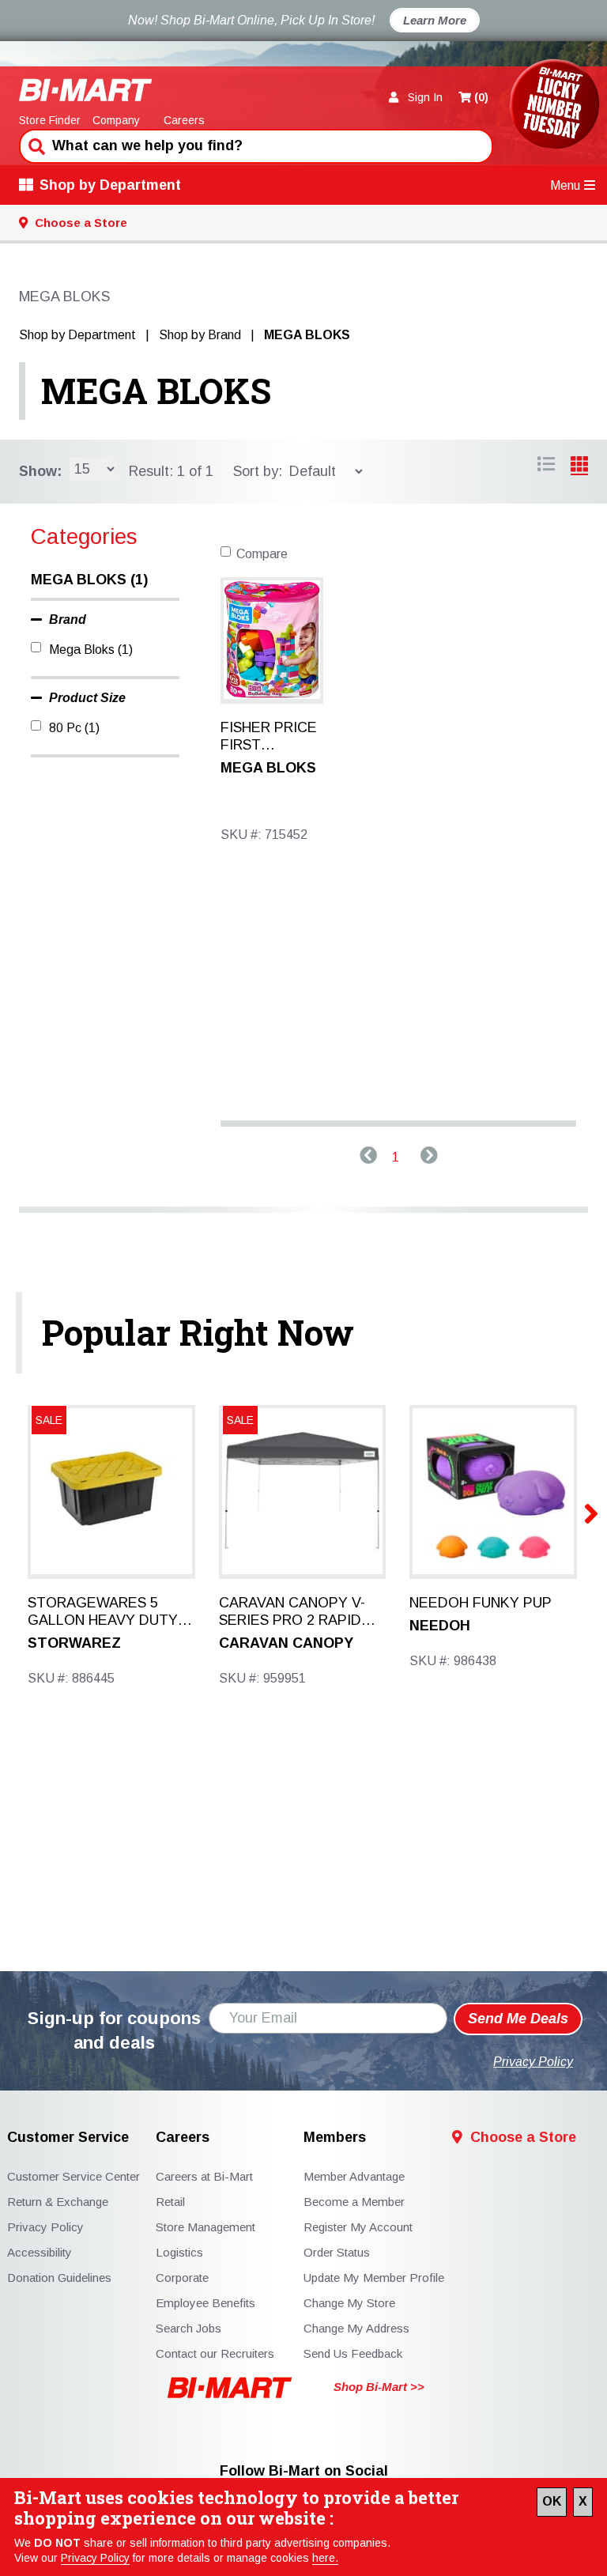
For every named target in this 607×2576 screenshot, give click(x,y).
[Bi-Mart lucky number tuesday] (554, 107)
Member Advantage (354, 2176)
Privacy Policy (95, 2558)
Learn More (435, 20)
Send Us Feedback (353, 2353)
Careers (184, 120)
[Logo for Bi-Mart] (86, 90)
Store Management (205, 2227)
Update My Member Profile (374, 2278)
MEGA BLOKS (156, 391)
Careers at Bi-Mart (204, 2176)
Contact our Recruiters (215, 2353)
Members (335, 2138)
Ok (552, 2501)
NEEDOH (440, 1626)
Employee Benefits (205, 2303)
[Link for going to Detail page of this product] (272, 638)
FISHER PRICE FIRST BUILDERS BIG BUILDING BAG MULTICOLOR (270, 737)
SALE (240, 1420)
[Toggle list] (579, 466)
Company (116, 120)
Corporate (182, 2278)
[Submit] (35, 145)
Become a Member (354, 2202)
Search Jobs (189, 2328)
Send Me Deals (518, 2019)
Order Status (337, 2252)
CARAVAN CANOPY (286, 1643)
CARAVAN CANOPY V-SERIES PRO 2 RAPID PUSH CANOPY (292, 1612)
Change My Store (349, 2303)
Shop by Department (110, 185)
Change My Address (356, 2328)
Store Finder (50, 120)
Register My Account (358, 2227)
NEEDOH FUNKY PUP (481, 1603)
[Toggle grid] (546, 466)
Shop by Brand (200, 335)
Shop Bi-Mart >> (379, 2387)
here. (325, 2558)
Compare (262, 554)
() (481, 97)
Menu (565, 185)
